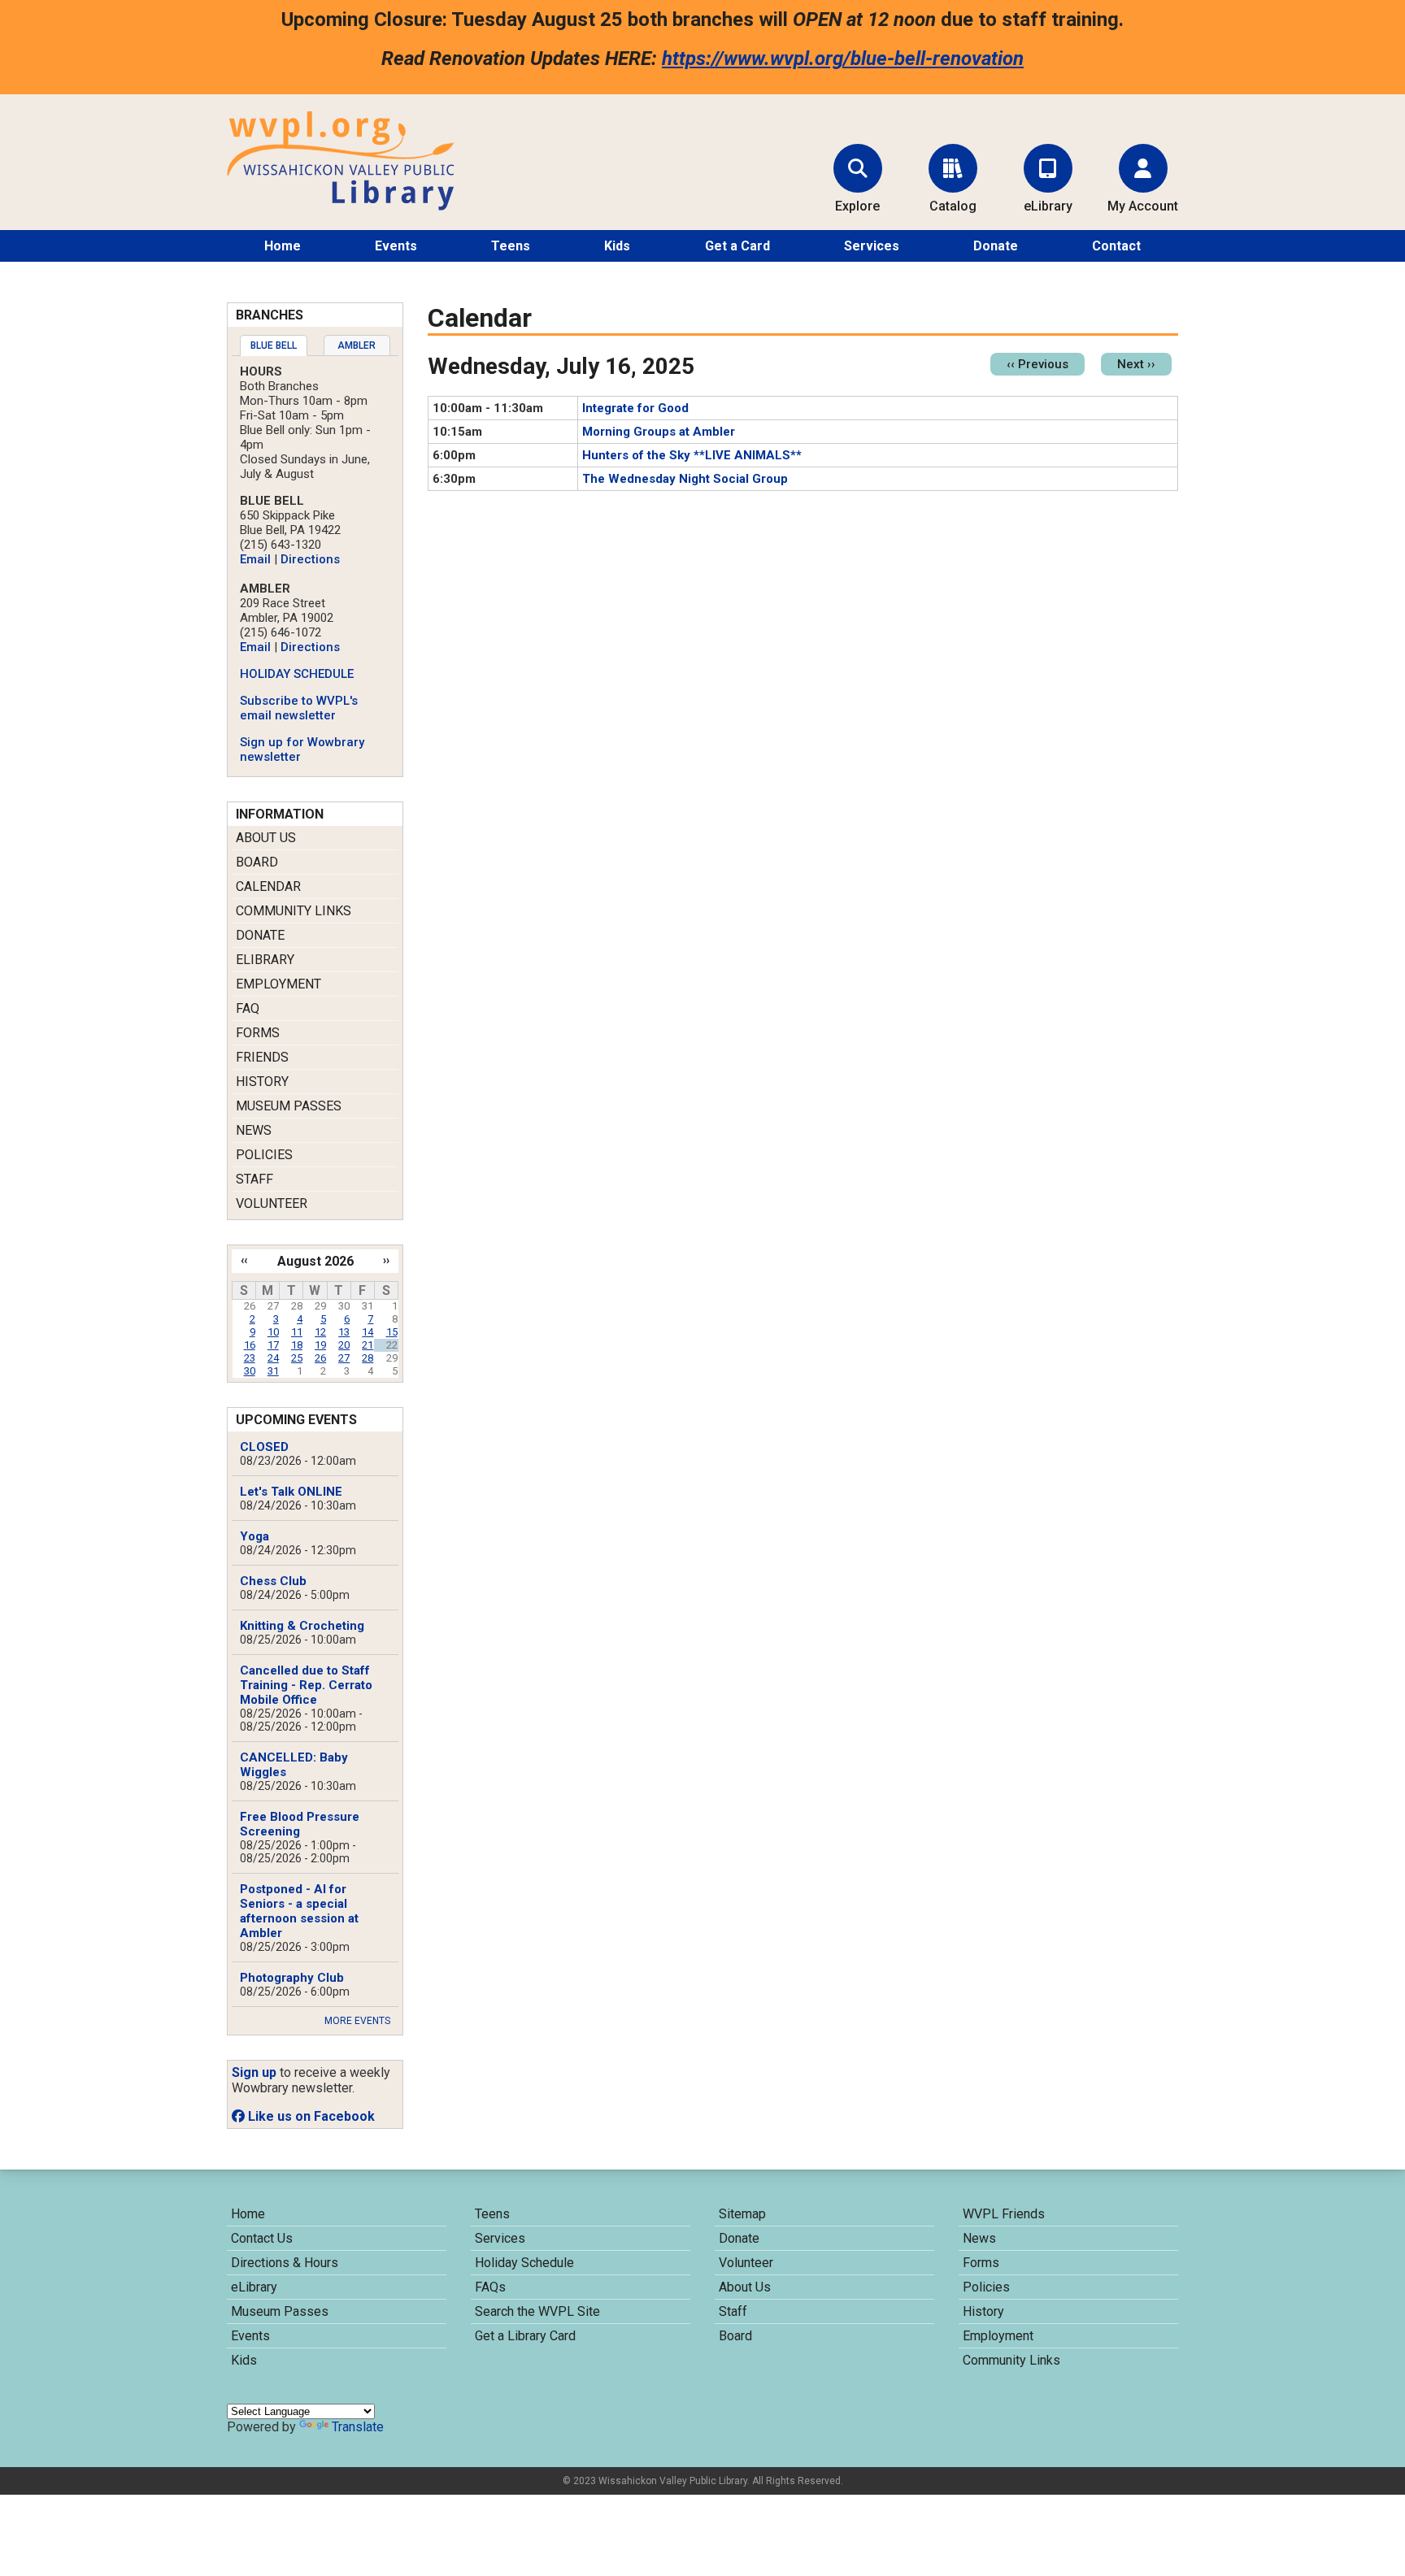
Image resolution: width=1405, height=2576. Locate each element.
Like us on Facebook (310, 2116)
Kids (617, 246)
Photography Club (292, 1978)
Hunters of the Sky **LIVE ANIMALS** (692, 455)
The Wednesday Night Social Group (685, 479)
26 (320, 1358)
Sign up (254, 2072)
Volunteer (272, 1203)
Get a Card (737, 246)
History (262, 1082)
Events (396, 246)
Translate (358, 2427)
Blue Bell (274, 345)
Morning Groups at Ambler (659, 432)
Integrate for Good (635, 408)
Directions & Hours (285, 2263)
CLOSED (264, 1447)
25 (297, 1358)
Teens (511, 246)
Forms (258, 1033)
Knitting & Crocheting (302, 1626)
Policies (264, 1155)
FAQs (490, 2287)
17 (273, 1345)
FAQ (248, 1008)
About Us (266, 838)
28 (368, 1358)
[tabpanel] (315, 564)
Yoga (254, 1536)
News (254, 1130)
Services (872, 246)
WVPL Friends (1004, 2214)
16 (250, 1345)
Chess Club (273, 1581)
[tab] (274, 345)
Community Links (294, 911)
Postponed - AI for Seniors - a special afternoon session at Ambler (299, 1911)
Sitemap (742, 2214)
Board (257, 862)
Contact (1116, 246)
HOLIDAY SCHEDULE (297, 674)
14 (368, 1332)
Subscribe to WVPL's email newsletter (299, 708)
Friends (262, 1057)
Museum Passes (289, 1106)
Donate (996, 246)
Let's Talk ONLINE (291, 1492)
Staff (254, 1179)
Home (283, 246)
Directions (310, 559)
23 (250, 1358)
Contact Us (262, 2238)
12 (320, 1332)
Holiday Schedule (524, 2263)
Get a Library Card (525, 2336)
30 (250, 1371)
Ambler (357, 345)
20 (344, 1345)
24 (273, 1358)
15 (392, 1332)
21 (368, 1345)
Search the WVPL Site (537, 2311)
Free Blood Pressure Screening (300, 1824)
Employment (278, 984)
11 (297, 1332)
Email (255, 559)
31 (273, 1371)
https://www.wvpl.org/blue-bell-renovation (843, 59)
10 (273, 1332)
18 (297, 1345)
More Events (357, 2021)
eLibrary (265, 960)
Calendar (268, 886)
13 (344, 1332)
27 (344, 1358)
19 (320, 1345)
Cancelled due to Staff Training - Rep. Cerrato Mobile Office (306, 1685)
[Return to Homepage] (341, 206)
